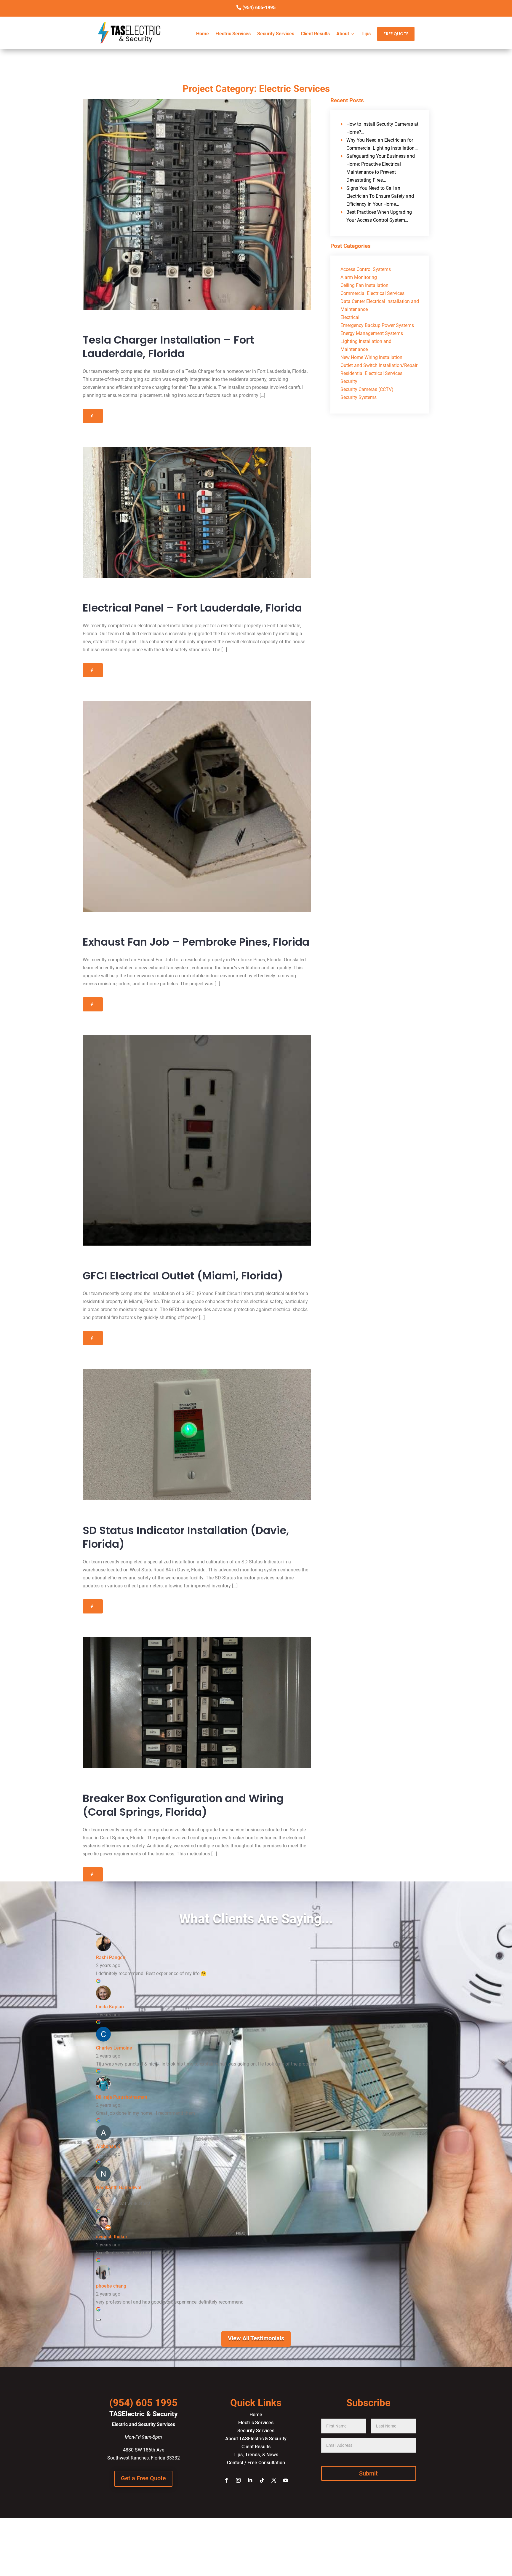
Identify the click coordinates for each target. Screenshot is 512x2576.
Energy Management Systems (372, 333)
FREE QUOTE (396, 34)
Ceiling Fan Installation (364, 285)
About (343, 34)
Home (203, 34)
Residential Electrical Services (371, 373)
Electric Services (233, 34)
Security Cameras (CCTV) (367, 389)
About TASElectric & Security (256, 2439)
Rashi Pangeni (111, 1957)
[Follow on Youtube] (286, 2480)
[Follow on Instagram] (238, 2480)
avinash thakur (112, 2237)
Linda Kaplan (110, 2007)
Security (349, 381)
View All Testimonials (256, 2338)
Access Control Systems (366, 269)
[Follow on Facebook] (226, 2480)
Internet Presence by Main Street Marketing (256, 2553)
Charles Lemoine (114, 2048)
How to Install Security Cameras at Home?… (382, 128)
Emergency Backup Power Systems (377, 325)
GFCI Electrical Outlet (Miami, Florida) (183, 1276)
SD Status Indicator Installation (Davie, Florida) (186, 1537)
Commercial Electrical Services (372, 293)
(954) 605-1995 (259, 8)
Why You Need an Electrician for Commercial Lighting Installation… (382, 144)
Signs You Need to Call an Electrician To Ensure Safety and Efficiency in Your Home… (380, 196)
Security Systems (359, 397)
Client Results (315, 34)
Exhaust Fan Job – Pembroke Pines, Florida (196, 942)
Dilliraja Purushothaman (122, 2097)
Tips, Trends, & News (256, 2455)
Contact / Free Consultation (256, 2463)
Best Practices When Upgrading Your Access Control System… (379, 216)
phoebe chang (111, 2286)
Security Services (276, 34)
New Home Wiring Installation (371, 357)
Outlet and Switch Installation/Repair (379, 365)
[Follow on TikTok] (262, 2480)
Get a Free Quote (143, 2478)
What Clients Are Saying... (256, 1919)
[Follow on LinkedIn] (250, 2480)
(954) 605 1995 (143, 2403)
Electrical (350, 317)
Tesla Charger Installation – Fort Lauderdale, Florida (168, 347)
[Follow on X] (274, 2480)
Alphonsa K (108, 2146)
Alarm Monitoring (359, 277)
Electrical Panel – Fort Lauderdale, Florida (192, 608)
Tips (366, 34)
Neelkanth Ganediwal (119, 2188)
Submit (368, 2473)
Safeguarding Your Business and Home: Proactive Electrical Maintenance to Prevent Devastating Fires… (381, 168)
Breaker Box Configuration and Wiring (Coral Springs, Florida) (183, 1805)
